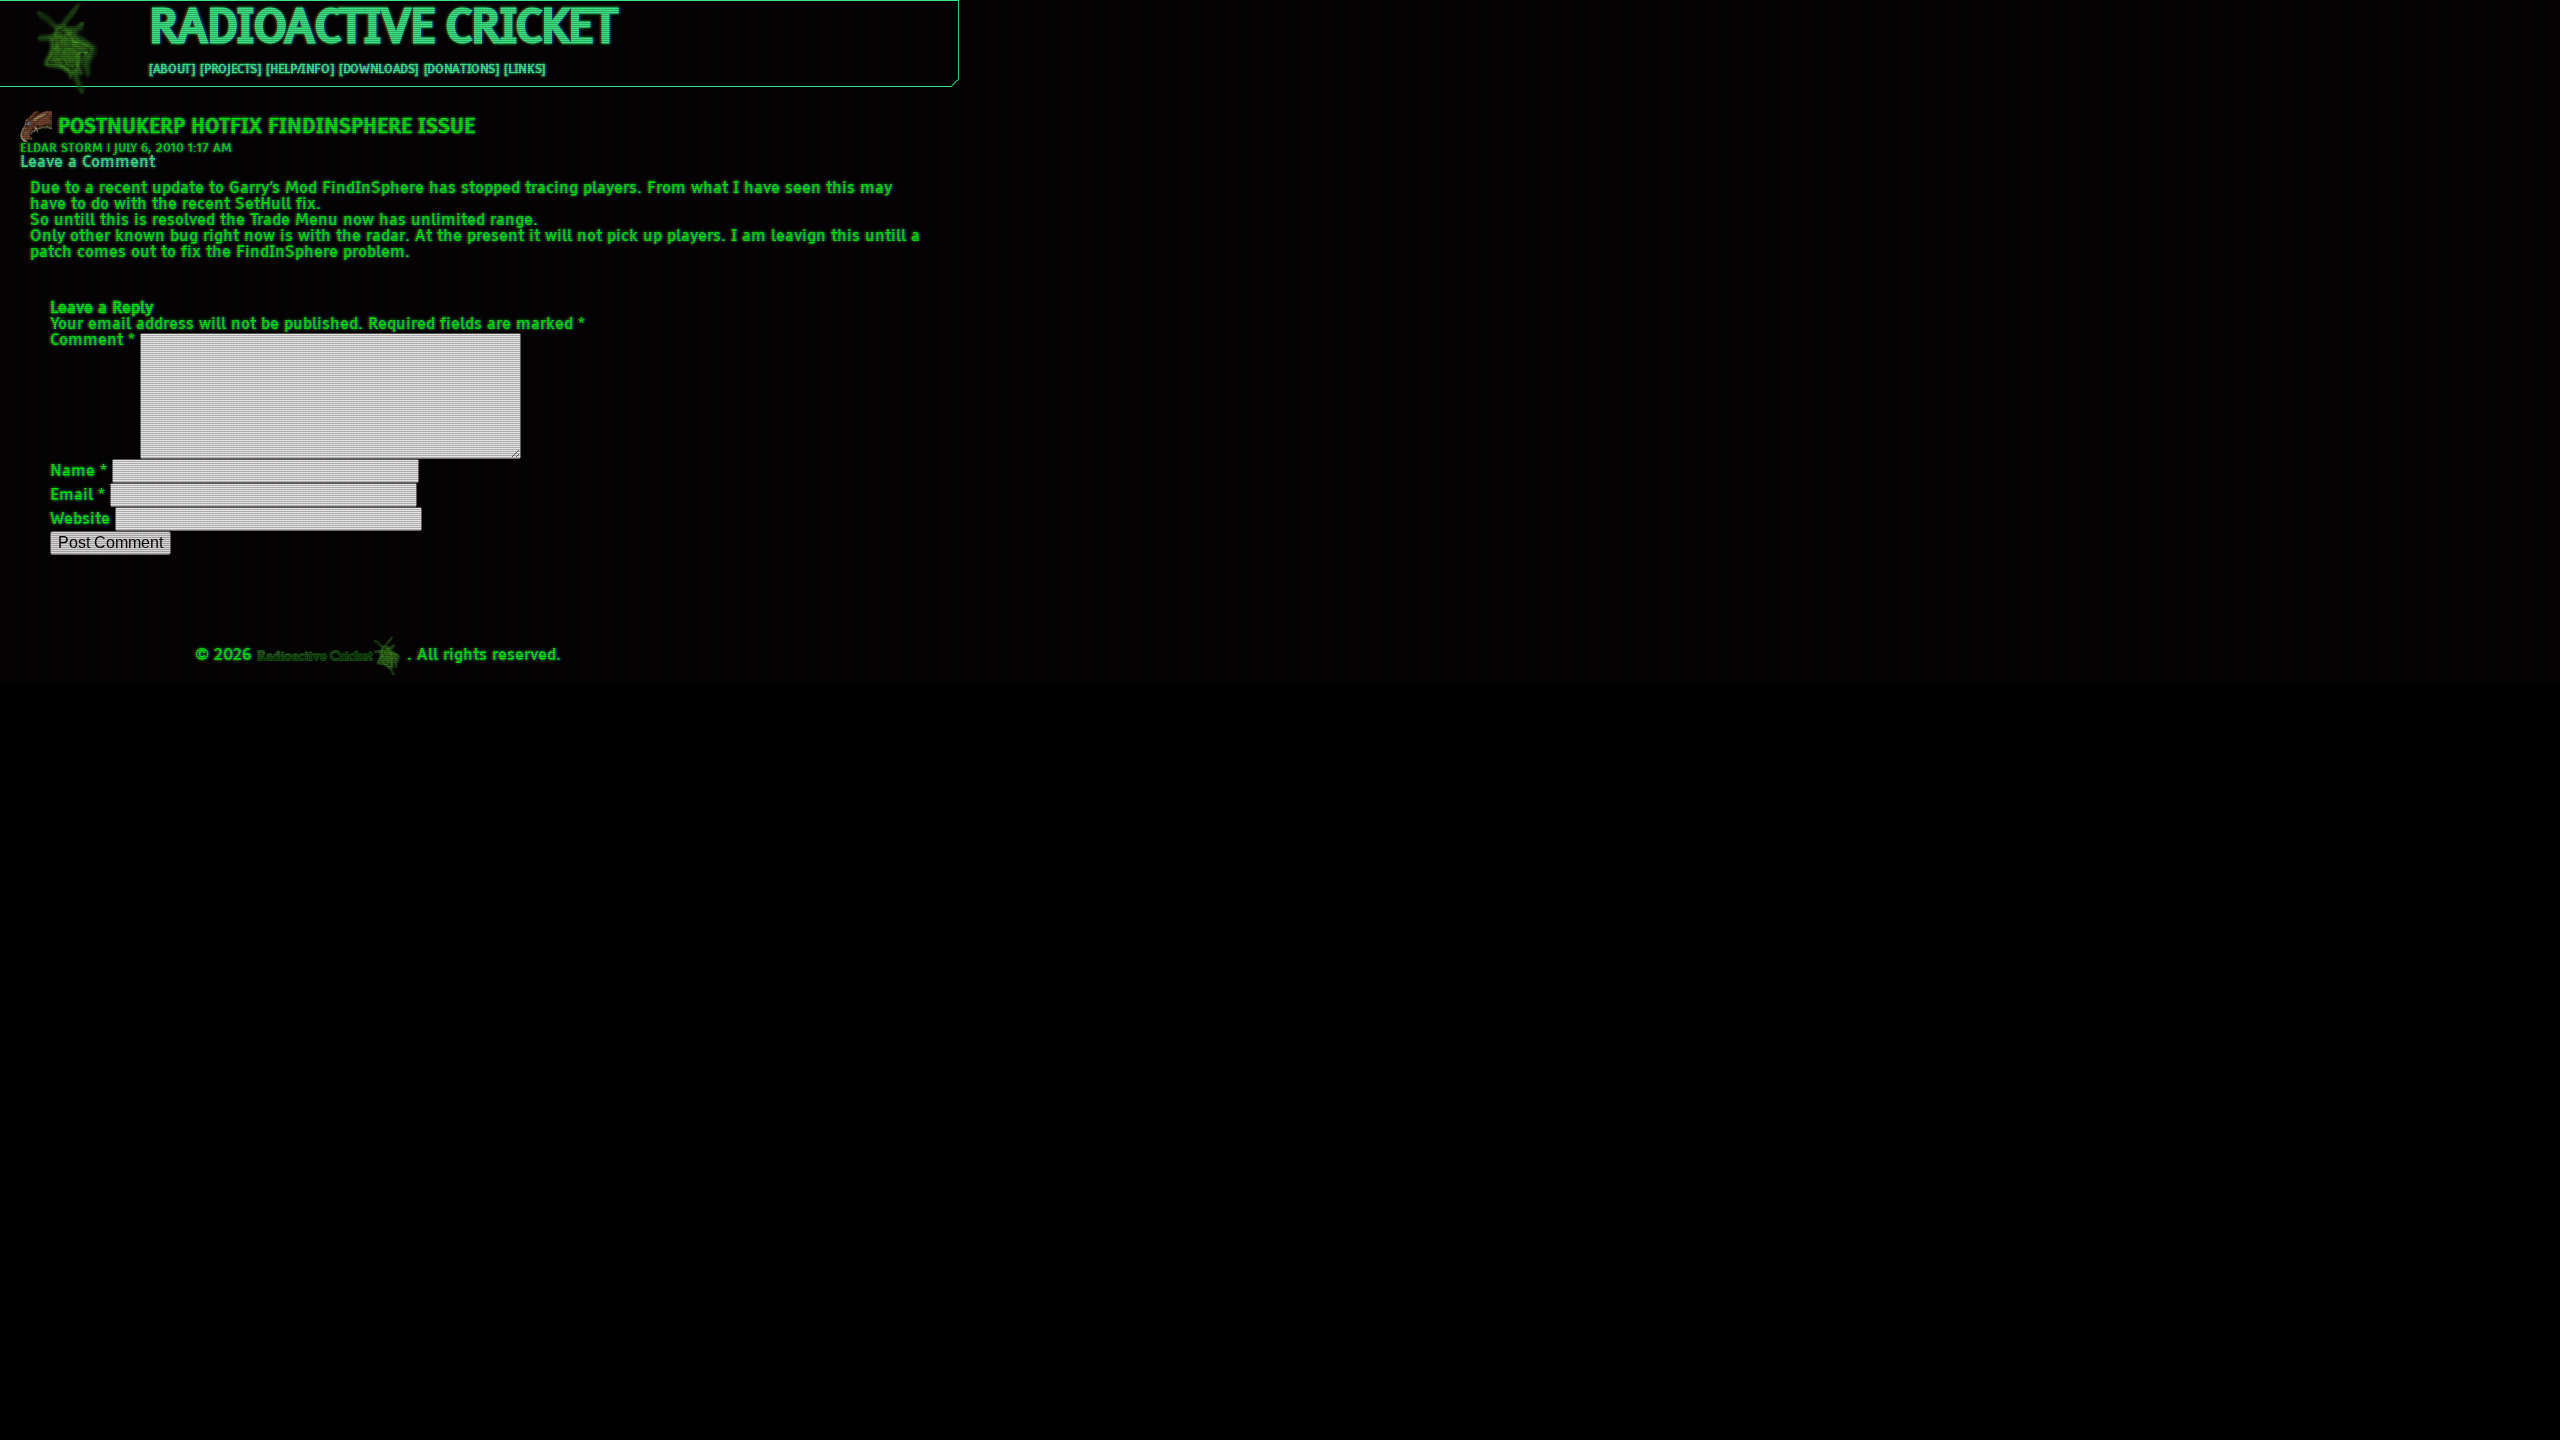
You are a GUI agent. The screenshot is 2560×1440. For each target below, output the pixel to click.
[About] (171, 70)
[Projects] (230, 70)
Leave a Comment (87, 163)
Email (77, 496)
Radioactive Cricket (382, 30)
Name (78, 472)
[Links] (524, 70)
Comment (92, 341)
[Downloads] (378, 70)
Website (80, 520)
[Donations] (461, 70)
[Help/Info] (299, 70)
